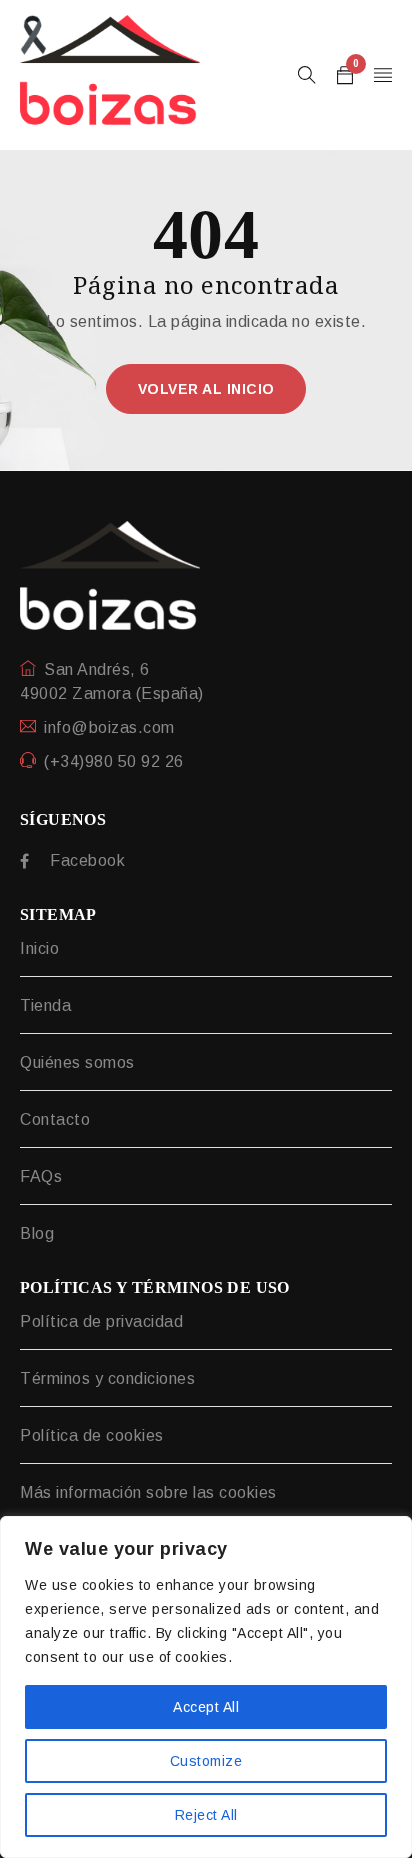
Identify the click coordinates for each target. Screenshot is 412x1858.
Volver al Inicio (206, 389)
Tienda (45, 1005)
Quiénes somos (77, 1062)
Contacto (55, 1119)
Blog (37, 1233)
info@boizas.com (109, 727)
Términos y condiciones (107, 1378)
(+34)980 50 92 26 (114, 761)
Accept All (206, 1707)
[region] (206, 1687)
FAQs (41, 1176)
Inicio (39, 948)
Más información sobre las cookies (148, 1492)
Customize (206, 1761)
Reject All (206, 1815)
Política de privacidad (101, 1321)
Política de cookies (92, 1435)
